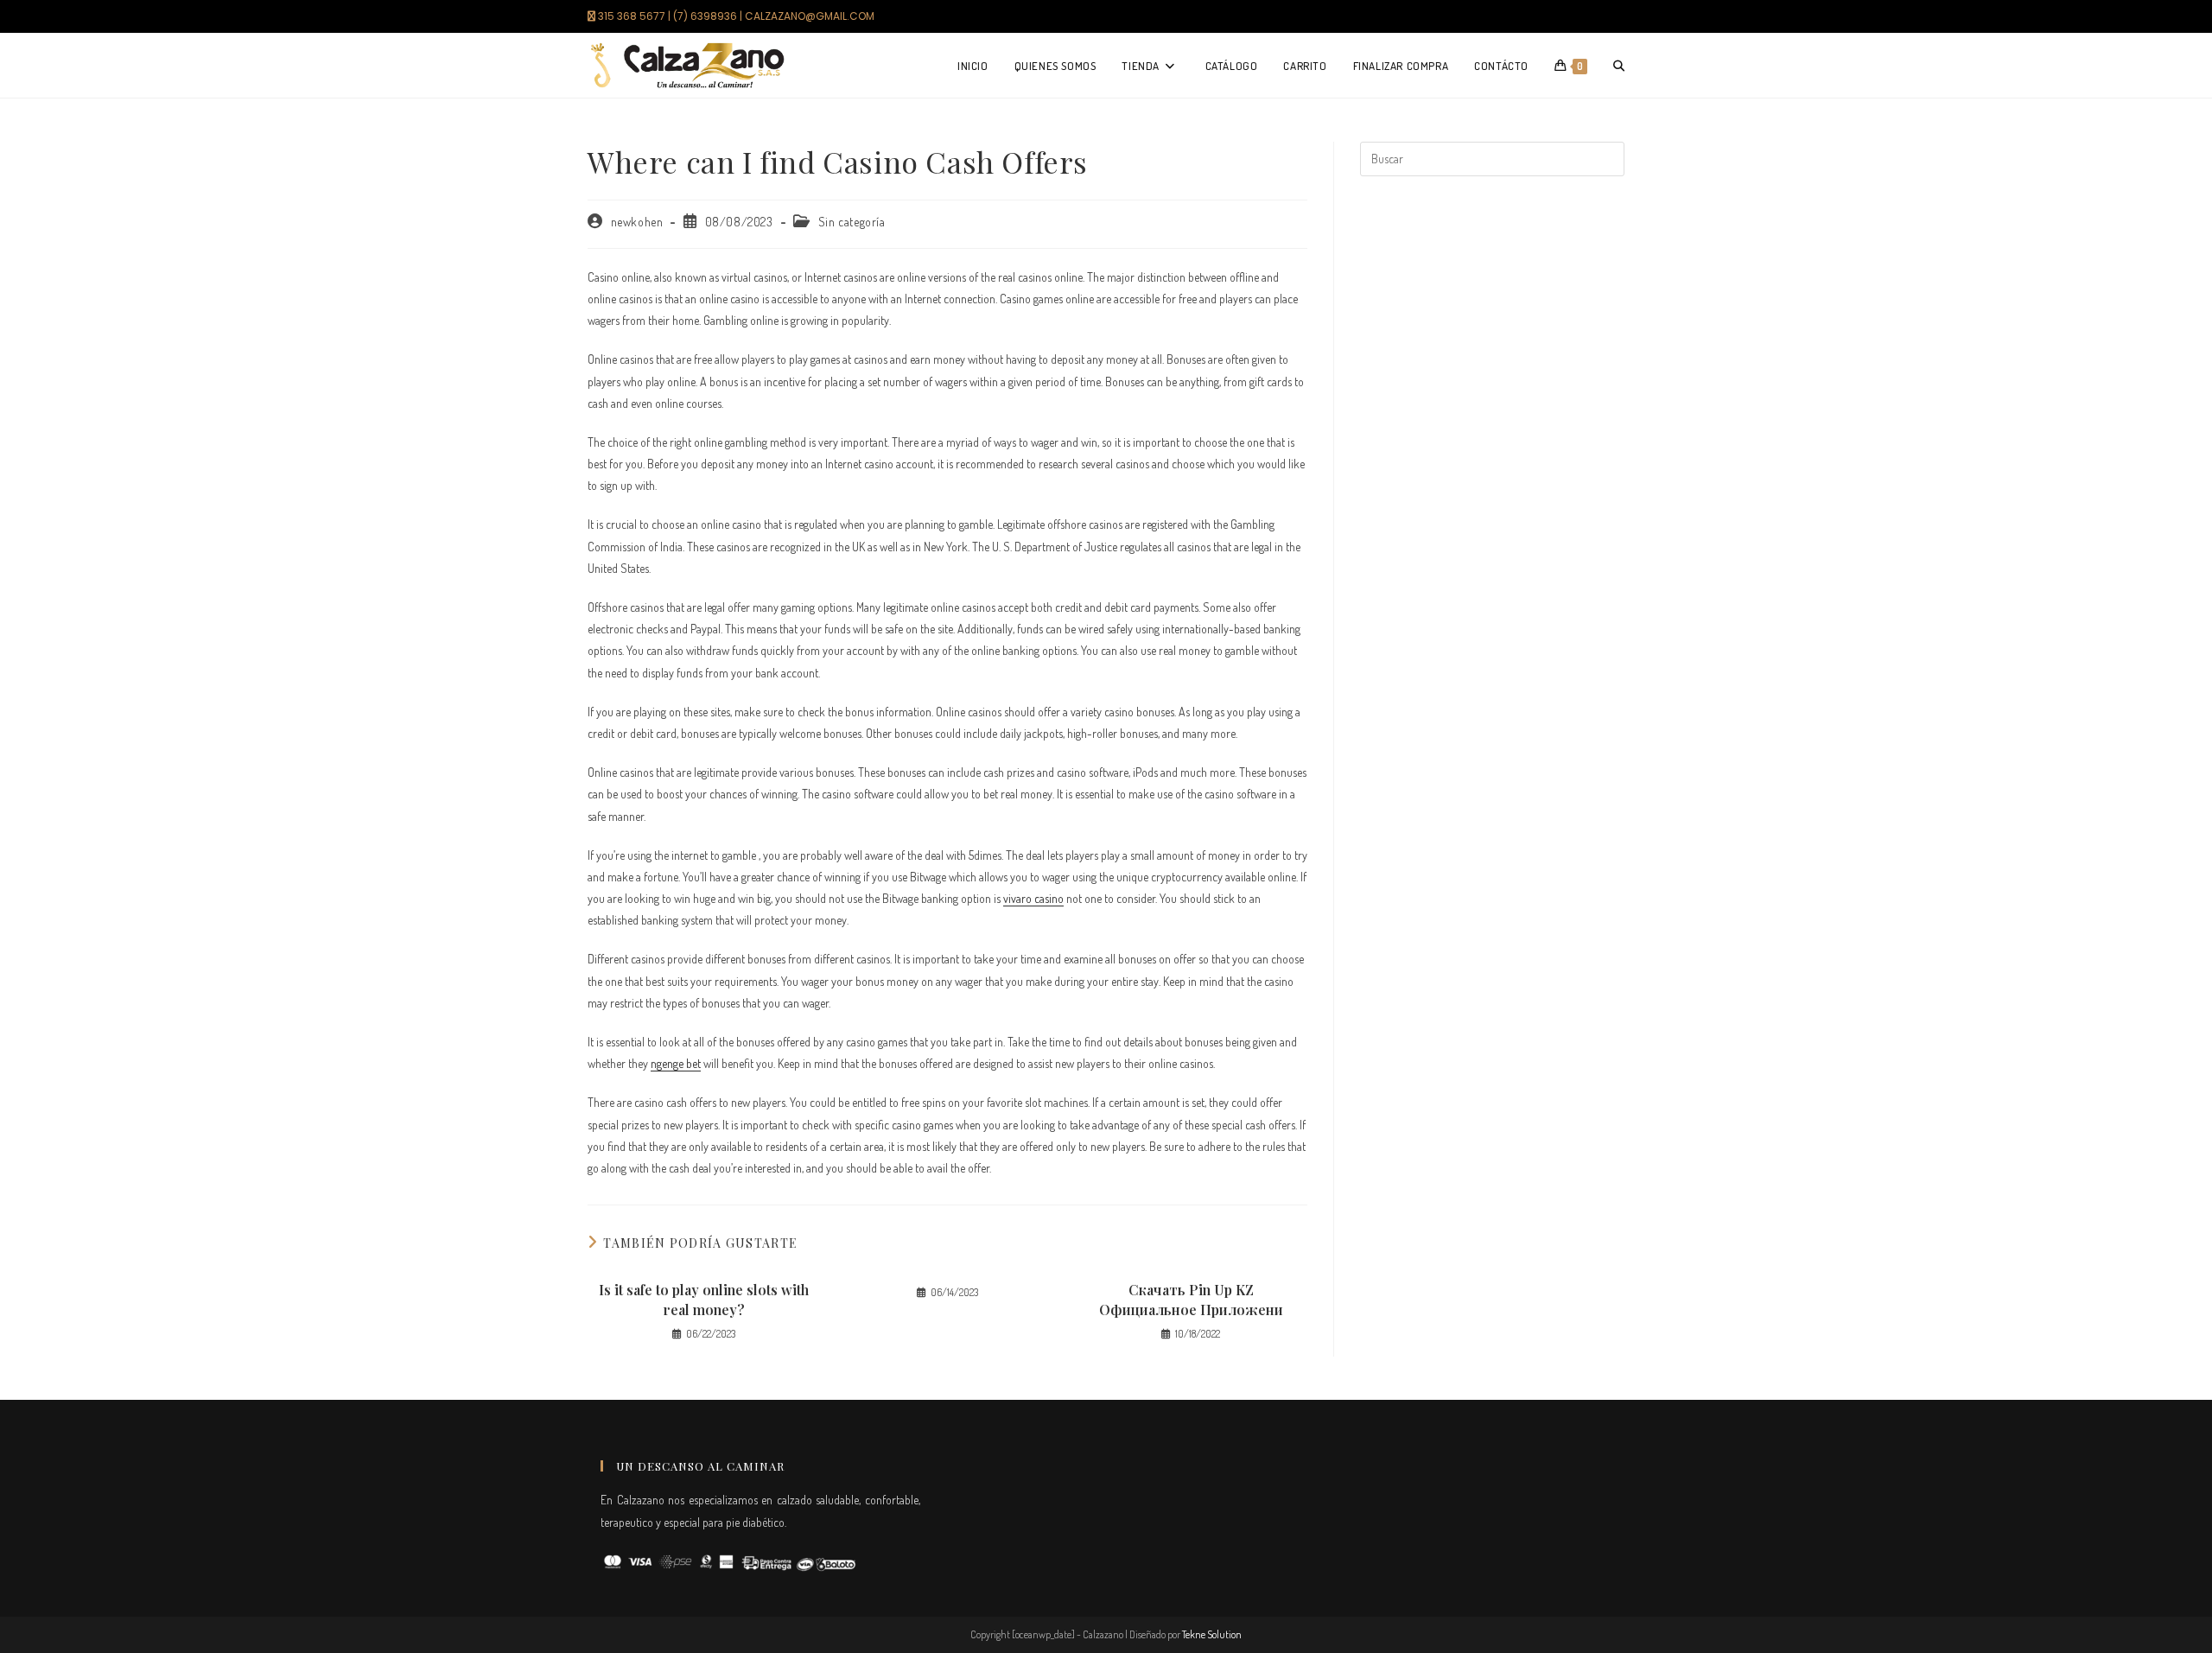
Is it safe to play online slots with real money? (704, 1299)
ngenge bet (676, 1063)
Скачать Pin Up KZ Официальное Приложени (1191, 1299)
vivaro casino (1033, 898)
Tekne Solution (1212, 1634)
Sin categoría (852, 222)
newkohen (637, 222)
